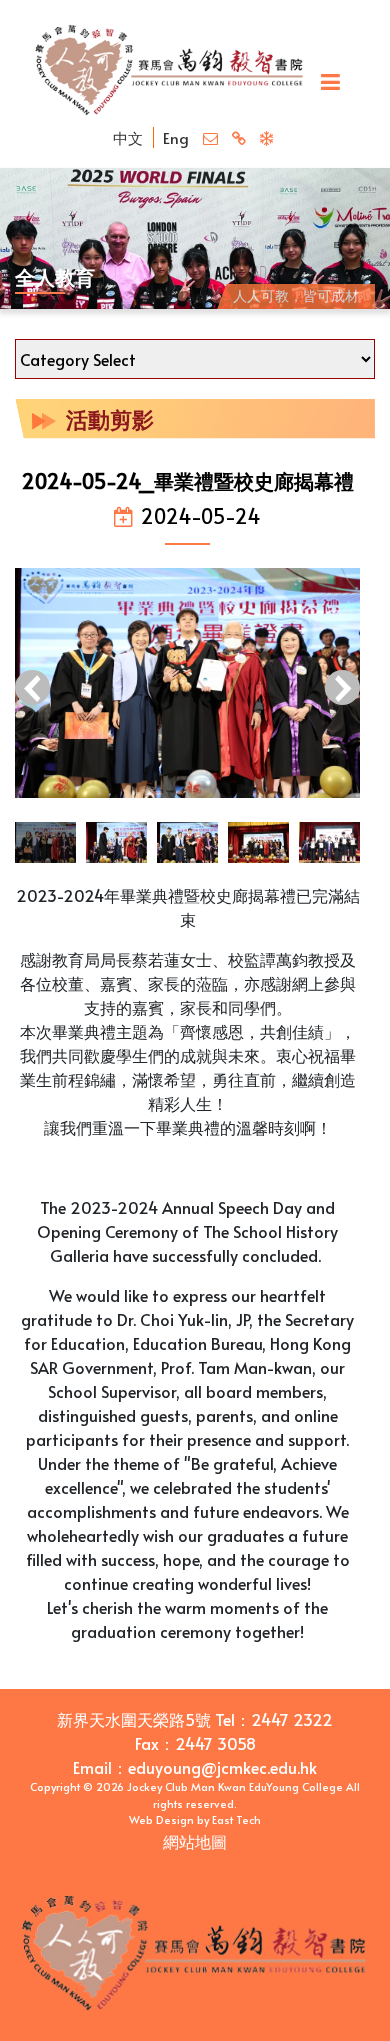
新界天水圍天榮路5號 (134, 1719)
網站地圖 (195, 1841)
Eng (176, 137)
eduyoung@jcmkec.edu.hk (222, 1767)
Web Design (161, 1819)
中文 (128, 137)
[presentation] (32, 690)
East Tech (236, 1819)
